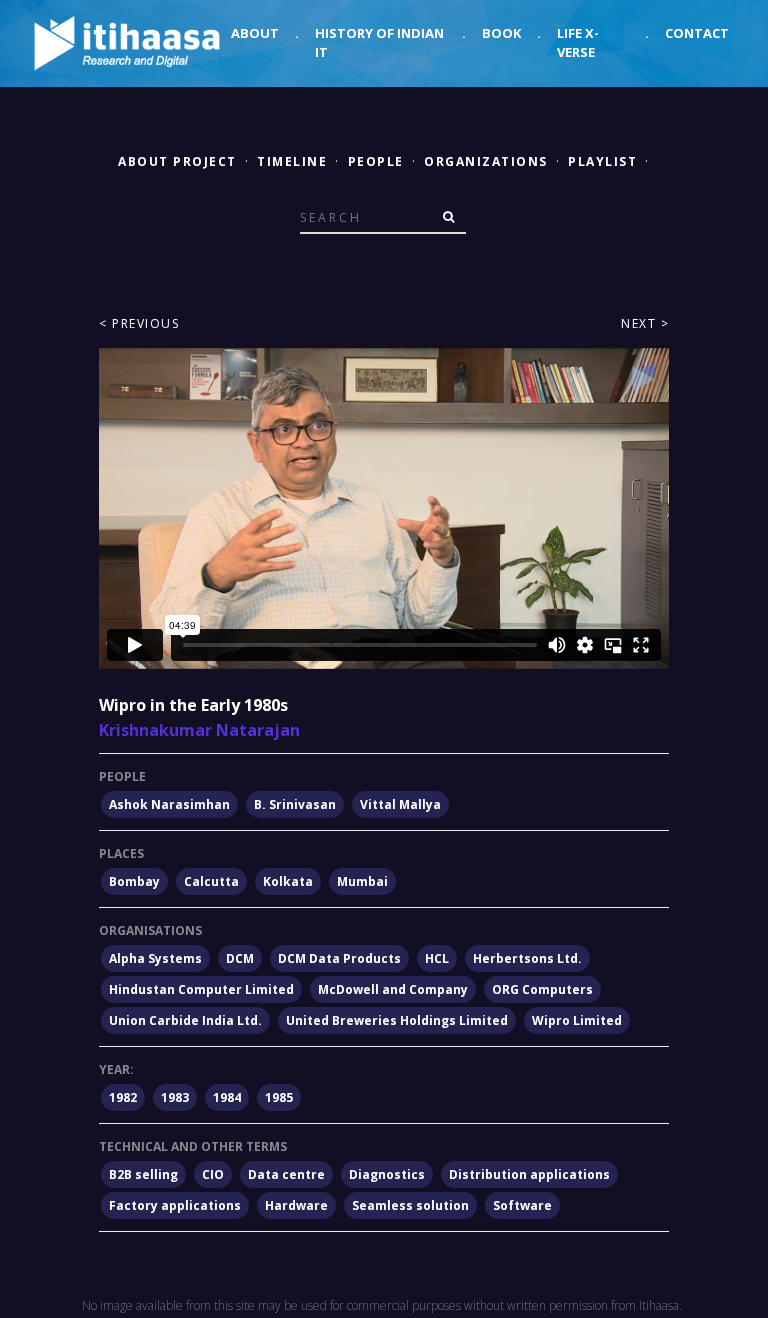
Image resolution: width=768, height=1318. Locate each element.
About (255, 33)
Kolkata (288, 881)
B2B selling (143, 1174)
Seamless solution (410, 1205)
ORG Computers (542, 989)
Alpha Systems (155, 958)
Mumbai (362, 881)
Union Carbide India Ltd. (185, 1020)
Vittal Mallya (400, 804)
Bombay (134, 881)
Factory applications (175, 1205)
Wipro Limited (577, 1020)
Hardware (296, 1205)
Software (522, 1205)
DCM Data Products (339, 958)
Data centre (286, 1174)
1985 (279, 1097)
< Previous (139, 323)
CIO (213, 1174)
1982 (123, 1097)
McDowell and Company (393, 989)
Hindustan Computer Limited (201, 989)
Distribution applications (529, 1174)
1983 (175, 1097)
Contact (697, 33)
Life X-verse (578, 43)
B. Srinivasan (295, 804)
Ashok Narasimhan (169, 804)
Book (501, 33)
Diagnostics (387, 1174)
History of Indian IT (379, 43)
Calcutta (211, 881)
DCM (240, 958)
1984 (227, 1097)
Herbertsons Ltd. (527, 958)
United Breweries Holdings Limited (397, 1020)
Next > (645, 323)
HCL (437, 958)
